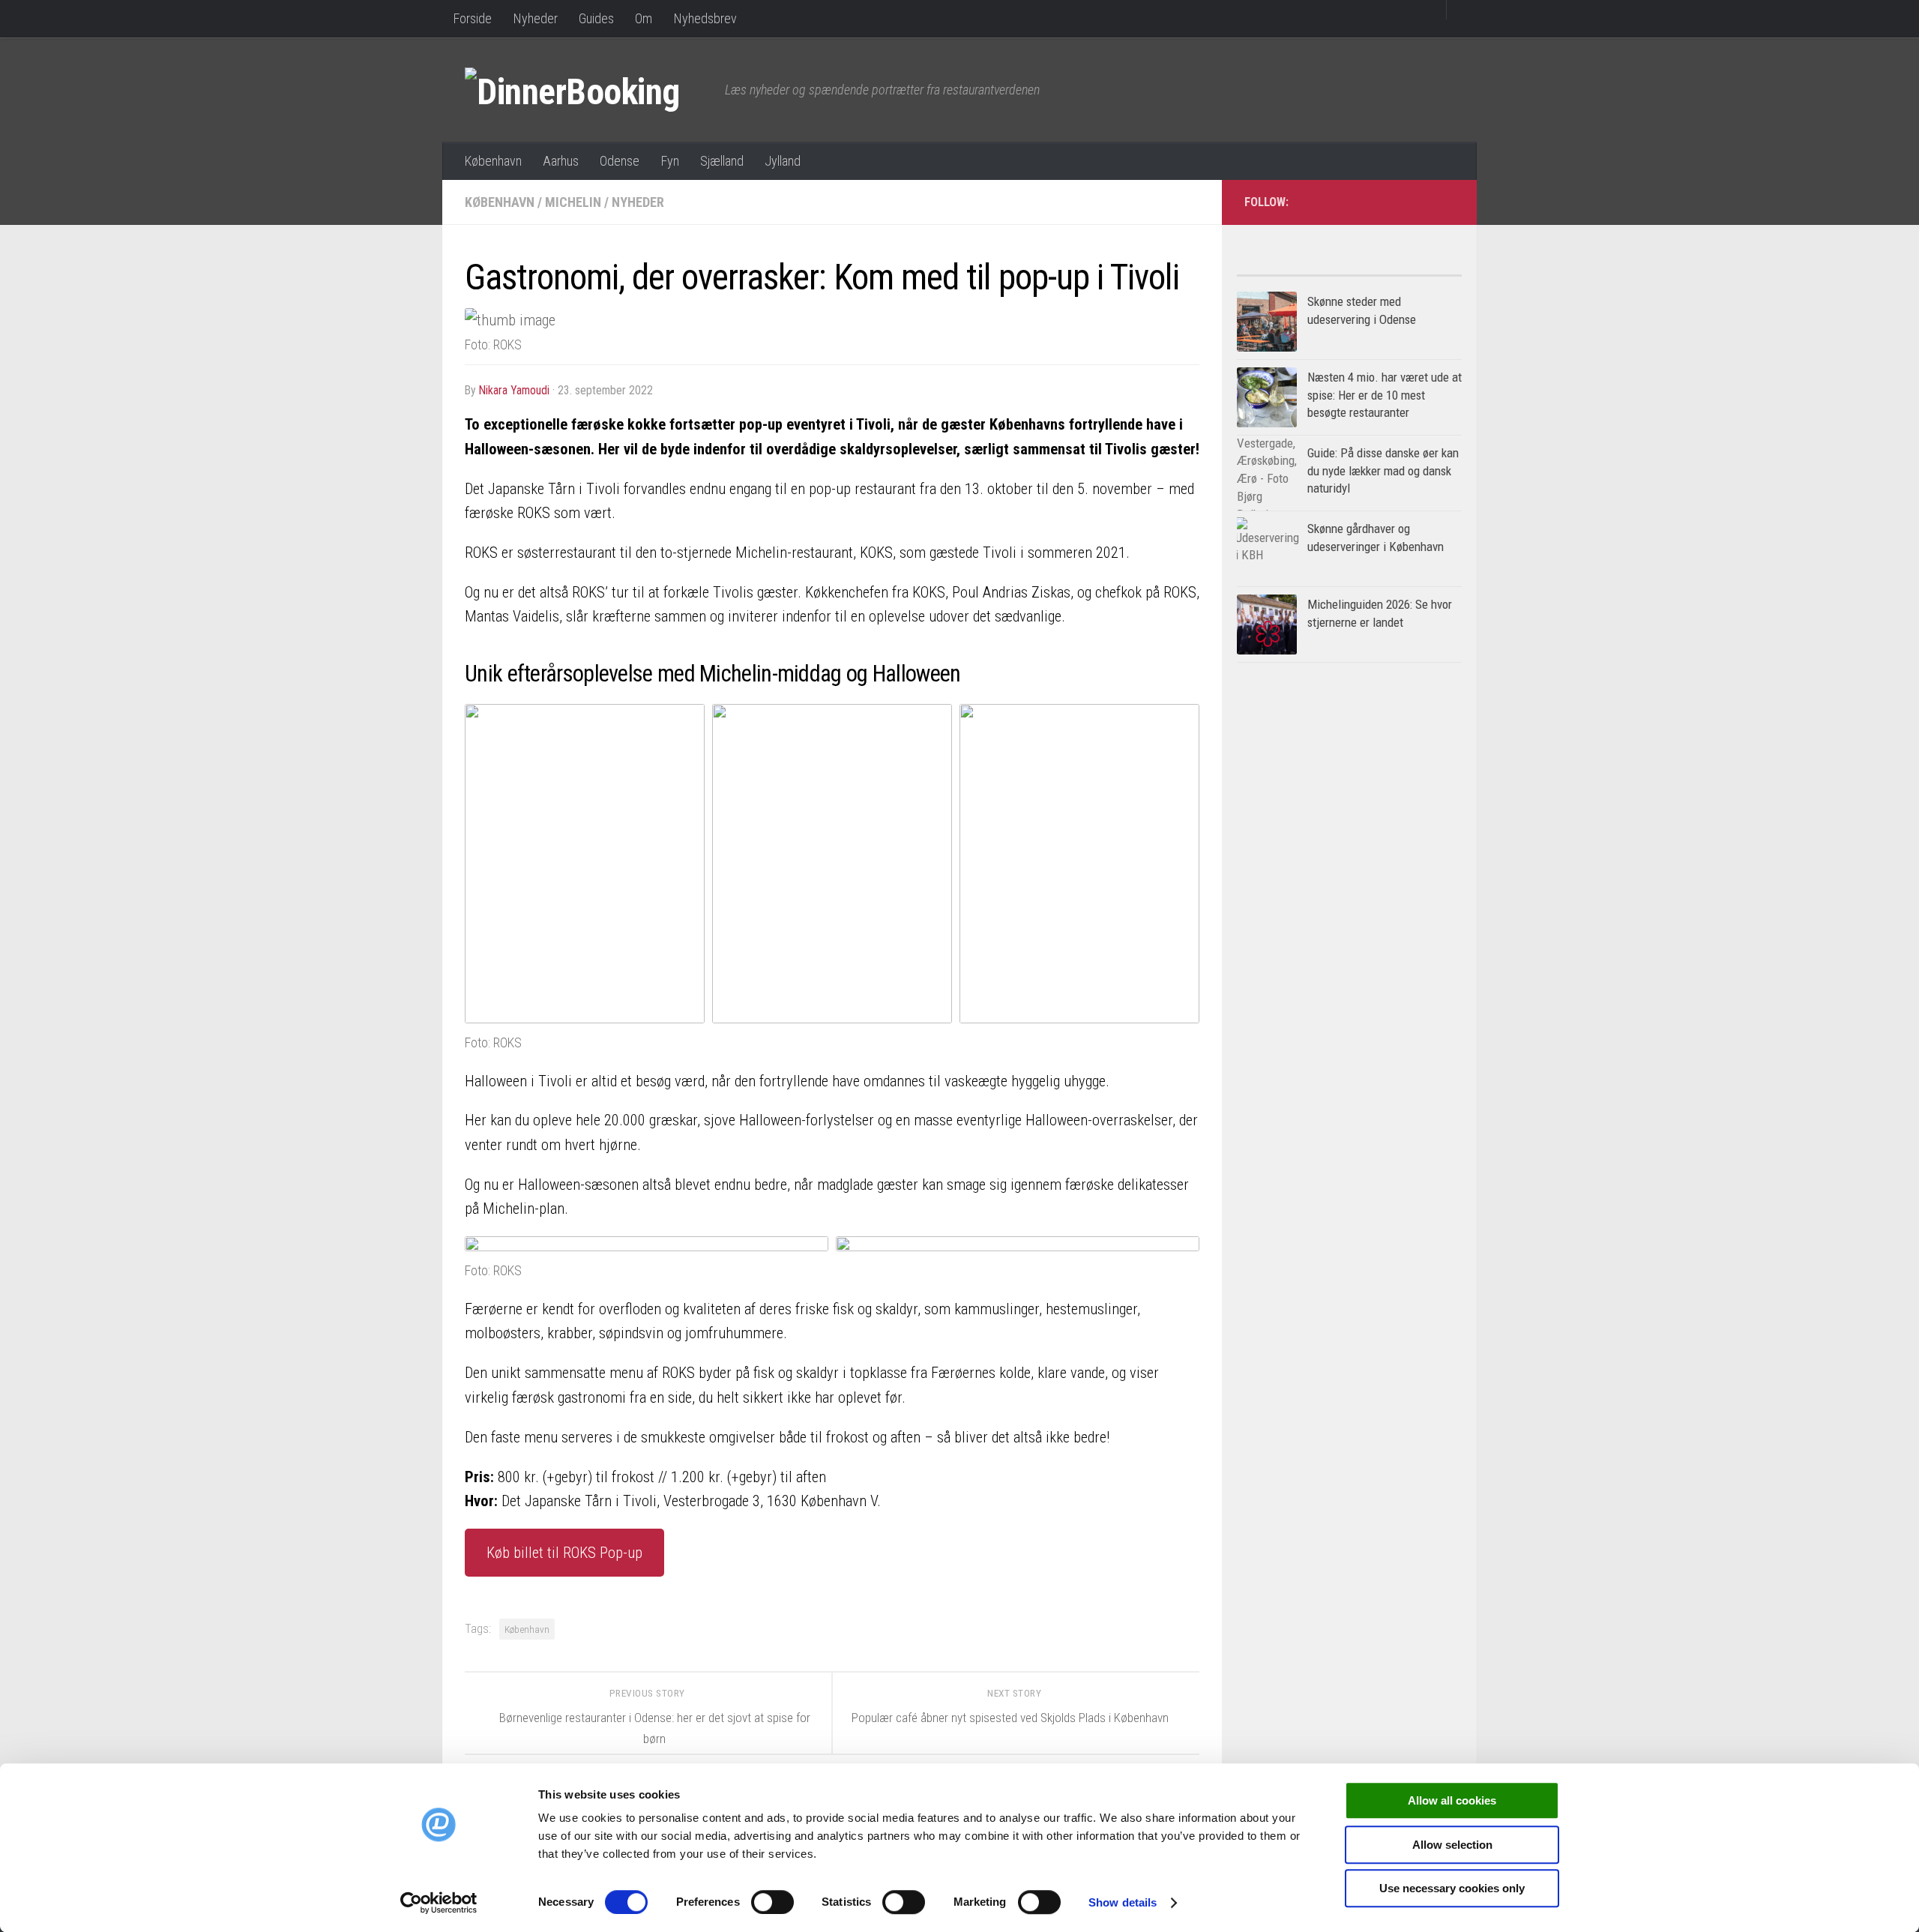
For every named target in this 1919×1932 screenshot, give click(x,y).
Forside (472, 18)
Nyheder (535, 18)
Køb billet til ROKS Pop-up (564, 1553)
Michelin (573, 202)
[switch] (772, 1902)
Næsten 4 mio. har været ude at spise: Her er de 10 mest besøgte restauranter (1385, 395)
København (493, 161)
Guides (596, 18)
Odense (620, 161)
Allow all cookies (1452, 1800)
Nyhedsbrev (705, 18)
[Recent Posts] (1406, 270)
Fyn (670, 161)
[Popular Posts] (1293, 270)
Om (644, 18)
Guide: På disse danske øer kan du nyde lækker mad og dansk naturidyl (1383, 470)
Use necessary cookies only (1452, 1888)
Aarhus (561, 161)
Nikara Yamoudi (514, 390)
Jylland (783, 161)
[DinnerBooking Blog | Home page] (587, 90)
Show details (1123, 1902)
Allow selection (1452, 1845)
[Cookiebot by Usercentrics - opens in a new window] (439, 1903)
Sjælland (722, 161)
